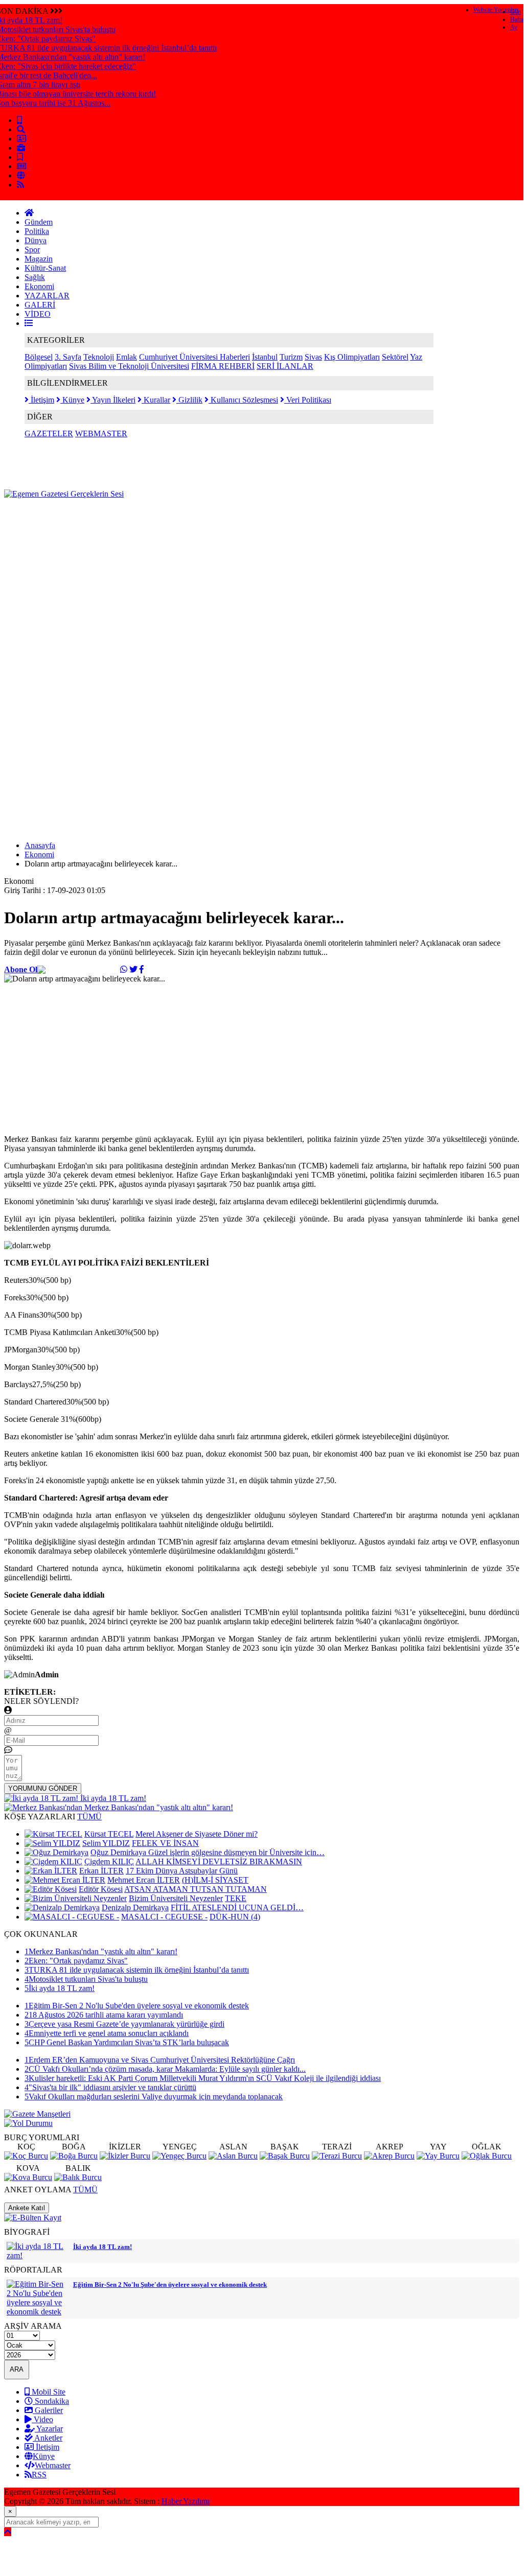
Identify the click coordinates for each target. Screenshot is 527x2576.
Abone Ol (21, 969)
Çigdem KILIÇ (109, 1861)
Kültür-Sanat (45, 268)
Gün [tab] (515, 12)
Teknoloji (99, 357)
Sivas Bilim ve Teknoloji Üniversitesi (129, 366)
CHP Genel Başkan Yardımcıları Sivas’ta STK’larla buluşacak (127, 2042)
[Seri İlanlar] (20, 157)
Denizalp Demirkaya (135, 1907)
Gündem (39, 222)
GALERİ (40, 305)
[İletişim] (21, 139)
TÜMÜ (89, 1817)
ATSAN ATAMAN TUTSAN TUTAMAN (196, 1889)
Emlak (127, 357)
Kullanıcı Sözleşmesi (243, 400)
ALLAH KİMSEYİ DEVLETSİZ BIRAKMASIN (219, 1861)
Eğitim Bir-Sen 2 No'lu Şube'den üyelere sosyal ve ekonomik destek (137, 2006)
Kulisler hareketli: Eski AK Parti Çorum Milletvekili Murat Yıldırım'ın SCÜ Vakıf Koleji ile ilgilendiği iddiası (203, 2078)
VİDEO (38, 314)
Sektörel (395, 357)
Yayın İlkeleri (113, 400)
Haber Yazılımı (186, 2501)
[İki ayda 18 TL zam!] (37, 2255)
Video (42, 2419)
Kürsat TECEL (109, 1834)
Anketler (48, 2438)
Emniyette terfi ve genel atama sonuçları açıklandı (107, 2033)
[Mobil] (19, 120)
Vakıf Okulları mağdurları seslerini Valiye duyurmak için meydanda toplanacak (154, 2097)
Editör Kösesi (101, 1889)
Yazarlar (49, 2429)
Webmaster (53, 2465)
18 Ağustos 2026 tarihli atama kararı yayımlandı (104, 2015)
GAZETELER (49, 434)
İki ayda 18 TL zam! (60, 1988)
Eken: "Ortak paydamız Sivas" (76, 1961)
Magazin (39, 259)
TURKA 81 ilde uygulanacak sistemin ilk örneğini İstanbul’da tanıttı (137, 1970)
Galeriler (48, 2410)
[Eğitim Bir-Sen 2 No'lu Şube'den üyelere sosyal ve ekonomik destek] (37, 2312)
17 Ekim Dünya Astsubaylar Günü (182, 1871)
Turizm (291, 357)
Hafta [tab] (517, 19)
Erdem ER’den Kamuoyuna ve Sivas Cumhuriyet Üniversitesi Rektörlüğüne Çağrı (160, 2060)
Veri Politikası (308, 400)
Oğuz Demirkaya (119, 1852)
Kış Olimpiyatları (352, 357)
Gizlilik (189, 400)
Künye (72, 400)
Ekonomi (39, 286)
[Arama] (21, 130)
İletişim (41, 400)
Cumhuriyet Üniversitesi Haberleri (194, 357)
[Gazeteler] (21, 166)
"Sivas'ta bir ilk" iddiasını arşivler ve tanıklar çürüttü (110, 2087)
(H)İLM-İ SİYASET (215, 1880)
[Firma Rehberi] (21, 148)
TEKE (236, 1898)
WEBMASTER (101, 434)
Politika (37, 231)
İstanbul (265, 357)
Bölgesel (39, 357)
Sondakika (51, 2401)
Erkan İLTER (101, 1871)
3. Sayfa (68, 357)
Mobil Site (48, 2392)
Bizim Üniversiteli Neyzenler (176, 1898)
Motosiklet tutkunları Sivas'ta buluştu (86, 1979)
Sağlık (35, 277)
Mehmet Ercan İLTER (144, 1880)
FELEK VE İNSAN (165, 1843)
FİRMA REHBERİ (223, 366)
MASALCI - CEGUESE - (164, 1917)
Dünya (36, 240)
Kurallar (156, 400)
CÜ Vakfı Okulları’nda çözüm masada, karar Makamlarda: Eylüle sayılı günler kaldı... (165, 2069)
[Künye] (21, 175)
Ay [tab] (514, 27)
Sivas (313, 357)
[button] (29, 323)
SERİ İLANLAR (285, 366)
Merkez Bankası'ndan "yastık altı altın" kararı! (101, 1951)
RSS (39, 2475)
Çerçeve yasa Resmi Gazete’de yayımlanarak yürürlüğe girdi (124, 2024)
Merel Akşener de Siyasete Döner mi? (197, 1834)
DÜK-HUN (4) (235, 1917)
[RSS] (20, 185)
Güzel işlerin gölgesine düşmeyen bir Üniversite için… (236, 1852)
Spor (32, 250)
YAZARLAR (47, 296)
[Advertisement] (190, 522)
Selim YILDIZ (106, 1843)
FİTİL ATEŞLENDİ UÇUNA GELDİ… (237, 1907)
